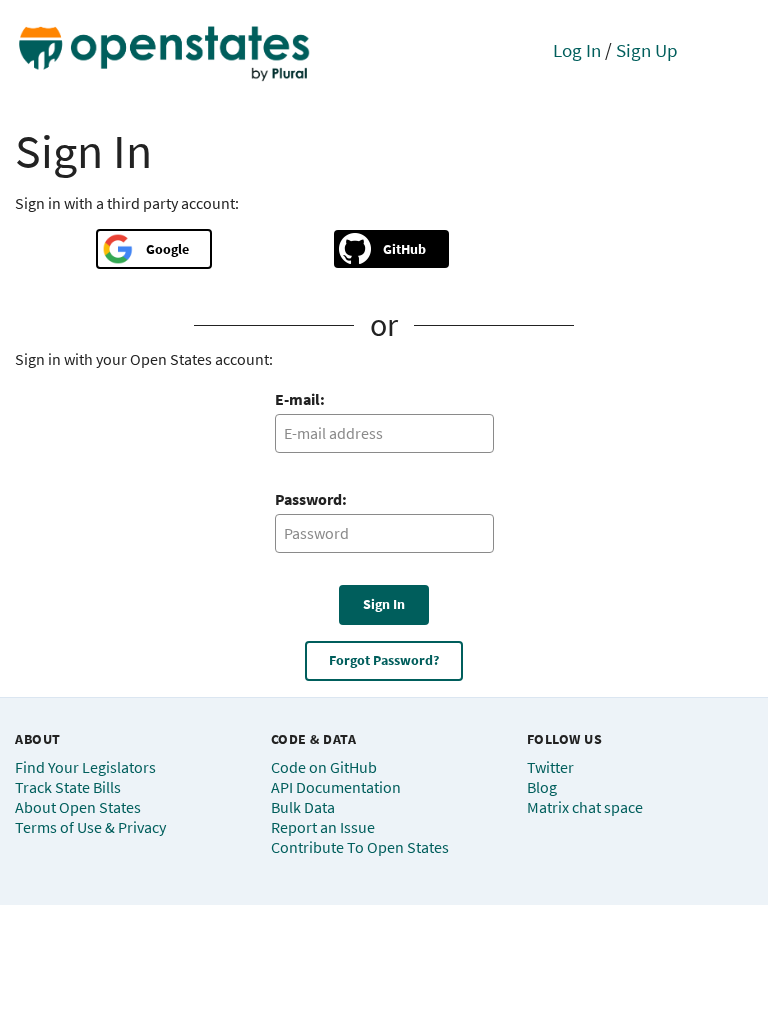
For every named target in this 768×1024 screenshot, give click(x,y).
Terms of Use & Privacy (90, 827)
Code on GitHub (324, 767)
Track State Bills (68, 787)
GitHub (404, 249)
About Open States (78, 807)
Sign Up (647, 50)
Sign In (384, 604)
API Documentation (336, 787)
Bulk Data (303, 807)
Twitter (550, 767)
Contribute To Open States (360, 847)
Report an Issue (323, 827)
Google (167, 249)
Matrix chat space (585, 807)
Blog (542, 787)
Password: (311, 499)
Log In (577, 50)
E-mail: (300, 399)
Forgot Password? (384, 660)
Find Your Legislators (85, 767)
